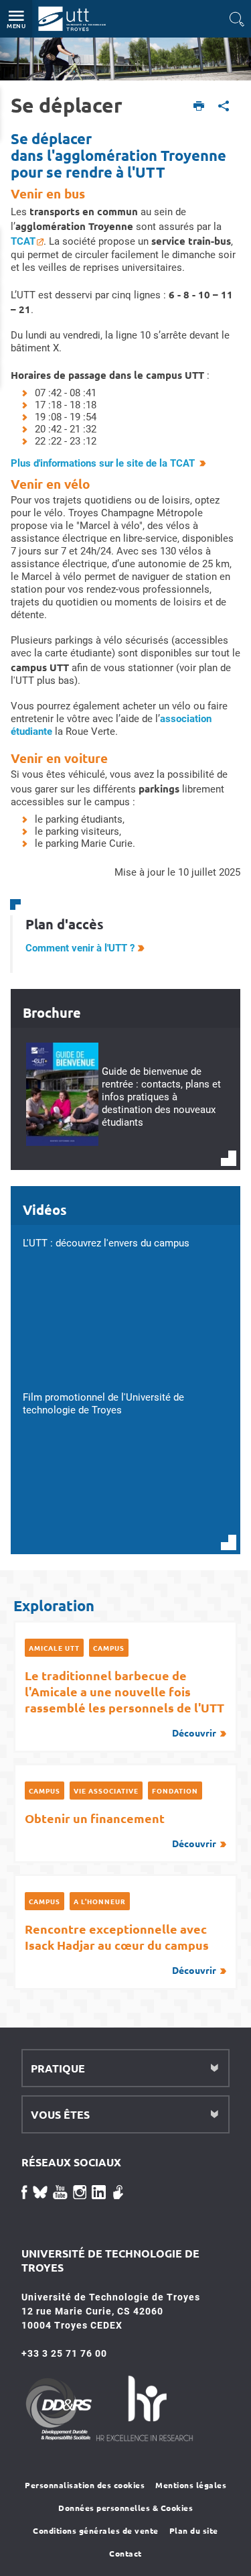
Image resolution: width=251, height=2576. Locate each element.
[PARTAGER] (224, 107)
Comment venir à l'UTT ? (80, 948)
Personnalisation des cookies (85, 2485)
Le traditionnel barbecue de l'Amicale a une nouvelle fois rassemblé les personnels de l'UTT (124, 1703)
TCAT (23, 241)
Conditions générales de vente (96, 2530)
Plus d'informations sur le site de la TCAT (103, 463)
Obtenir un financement (120, 1830)
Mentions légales (191, 2485)
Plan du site (194, 2530)
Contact (125, 2553)
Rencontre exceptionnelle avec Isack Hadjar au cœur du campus (120, 1948)
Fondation (175, 1791)
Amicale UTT (54, 1648)
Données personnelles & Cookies (125, 2508)
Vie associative (106, 1791)
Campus (109, 1648)
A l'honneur (100, 1901)
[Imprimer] (199, 107)
